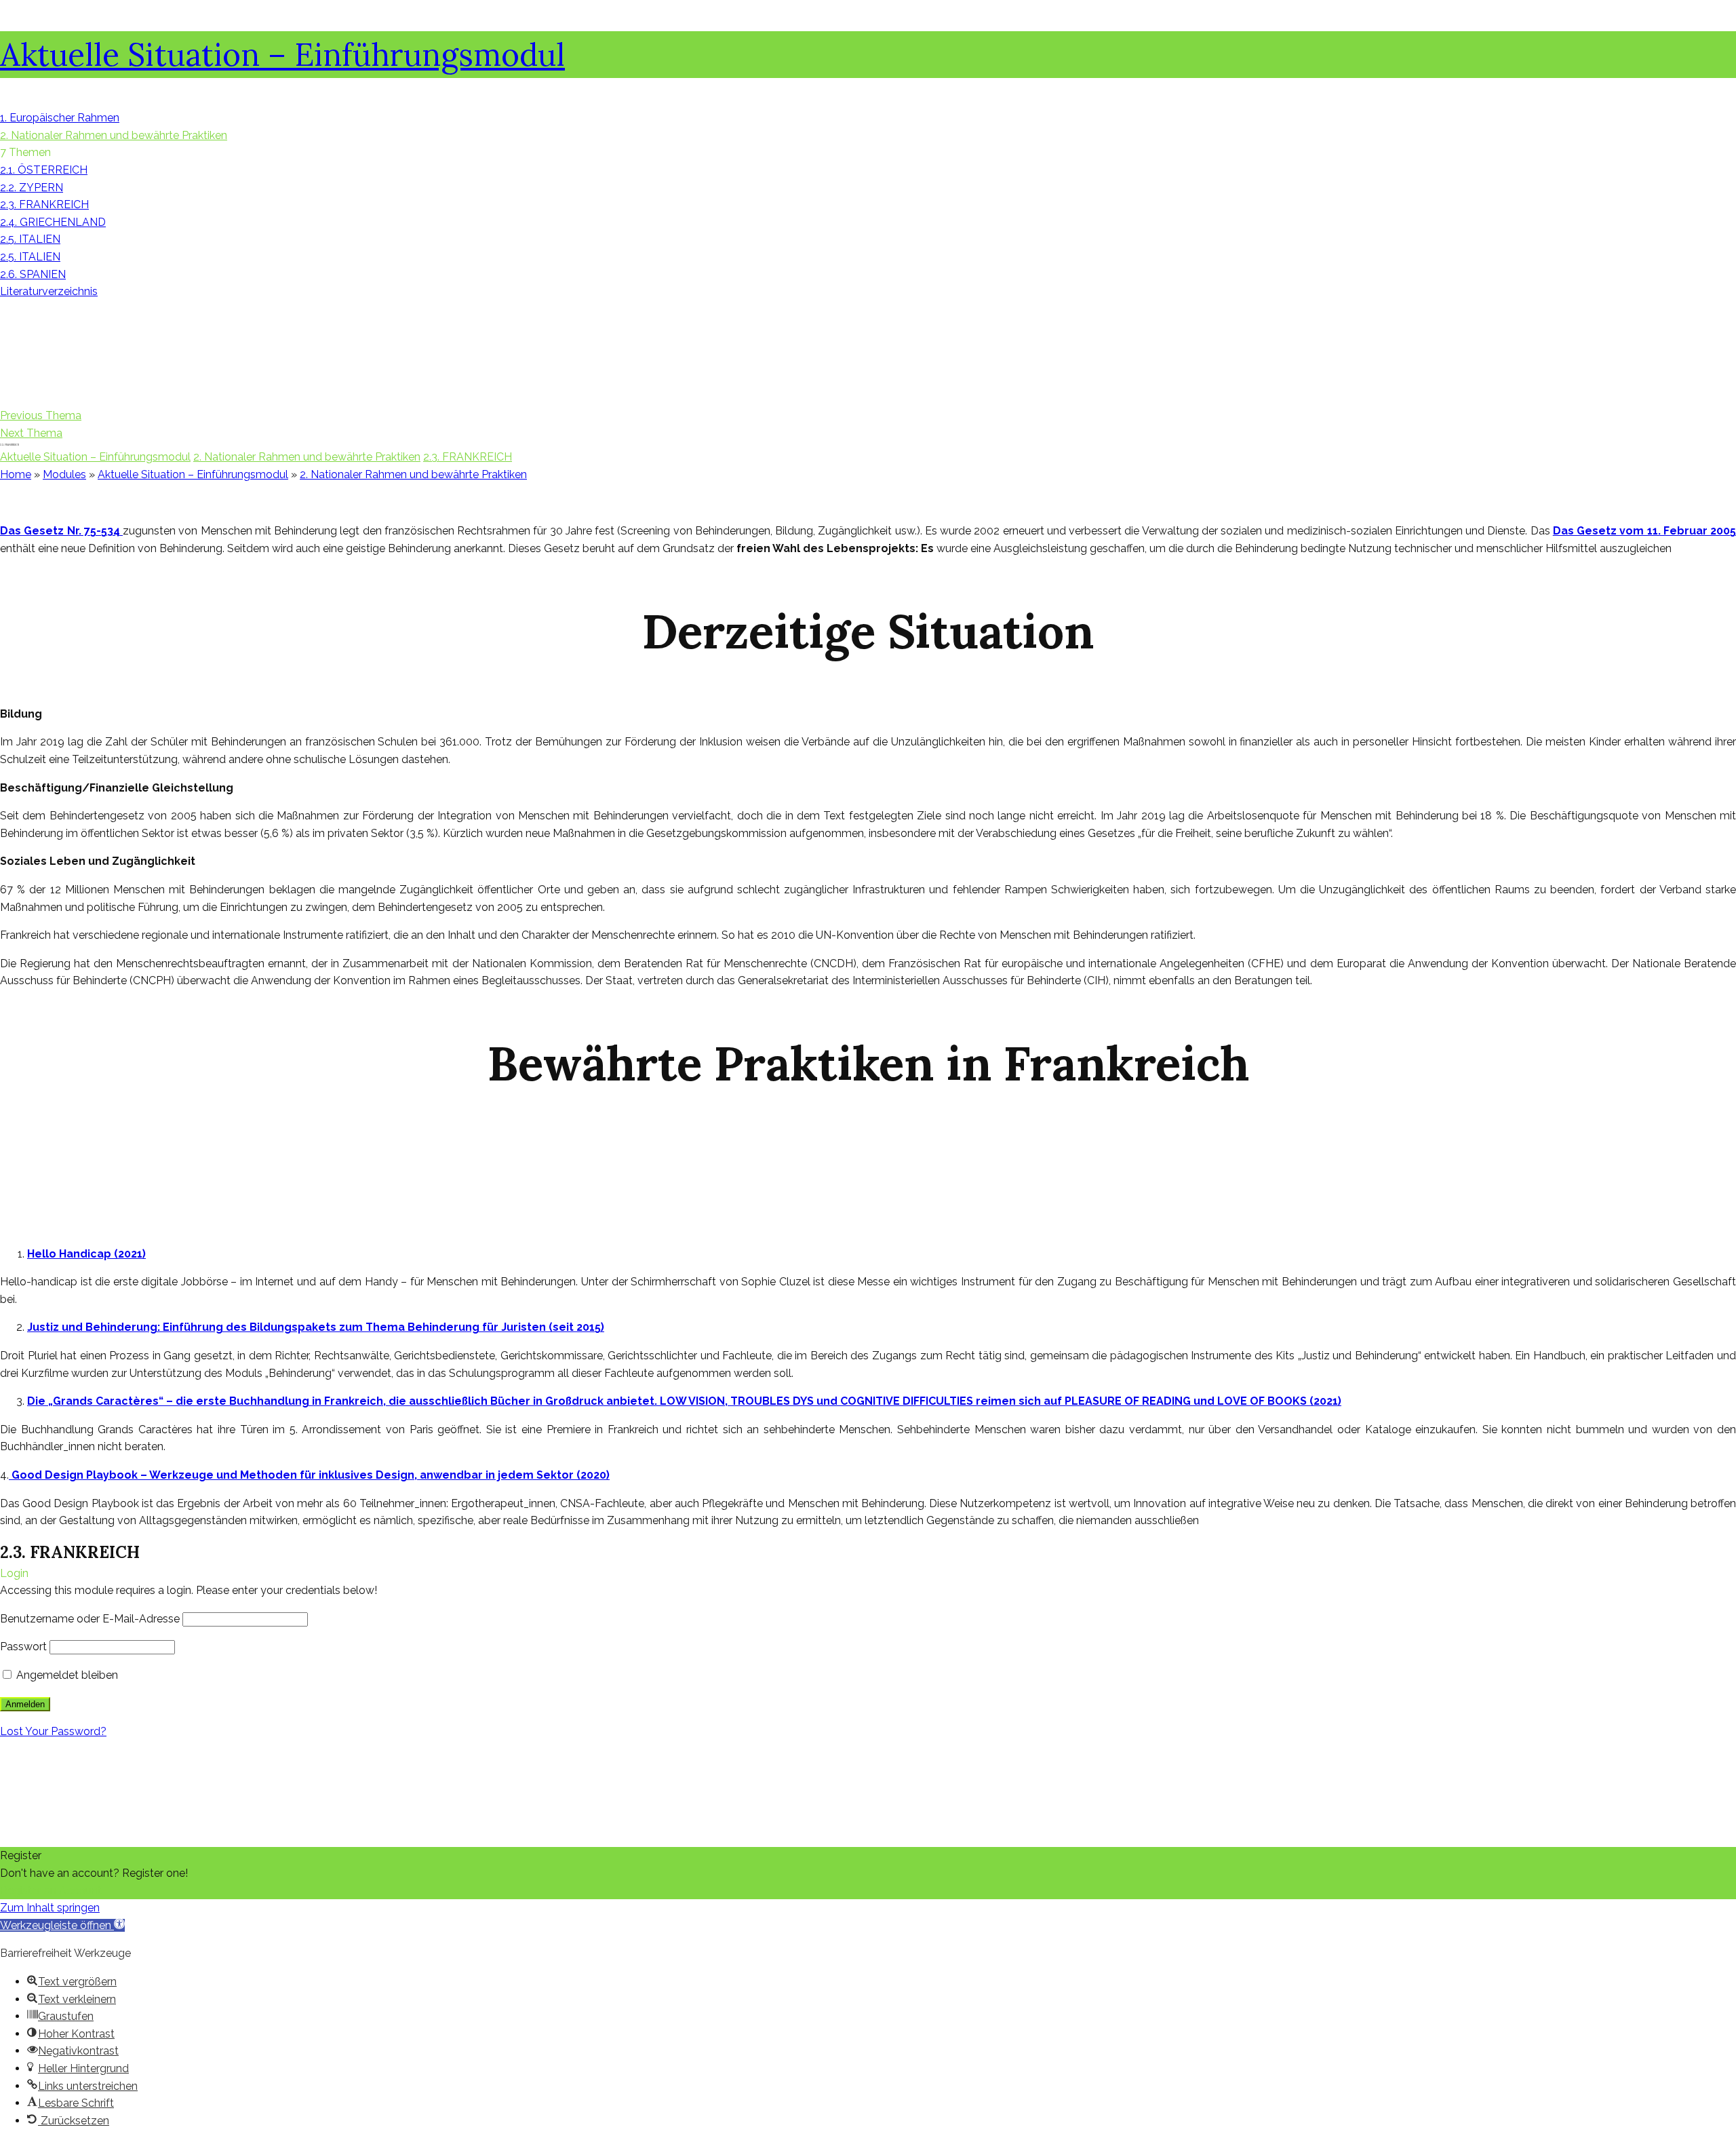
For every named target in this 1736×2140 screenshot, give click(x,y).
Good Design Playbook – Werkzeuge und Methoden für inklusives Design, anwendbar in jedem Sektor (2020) (309, 1475)
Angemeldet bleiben (66, 1675)
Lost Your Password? (53, 1731)
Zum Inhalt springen (50, 1908)
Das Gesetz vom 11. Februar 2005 (1644, 531)
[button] (62, 1925)
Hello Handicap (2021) (86, 1254)
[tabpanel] (868, 1015)
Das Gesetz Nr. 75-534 (61, 531)
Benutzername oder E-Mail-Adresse (90, 1619)
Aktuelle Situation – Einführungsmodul (282, 55)
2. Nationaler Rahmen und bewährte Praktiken (307, 457)
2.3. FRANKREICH (468, 457)
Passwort (23, 1647)
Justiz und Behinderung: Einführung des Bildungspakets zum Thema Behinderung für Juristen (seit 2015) (316, 1327)
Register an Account (51, 1891)
